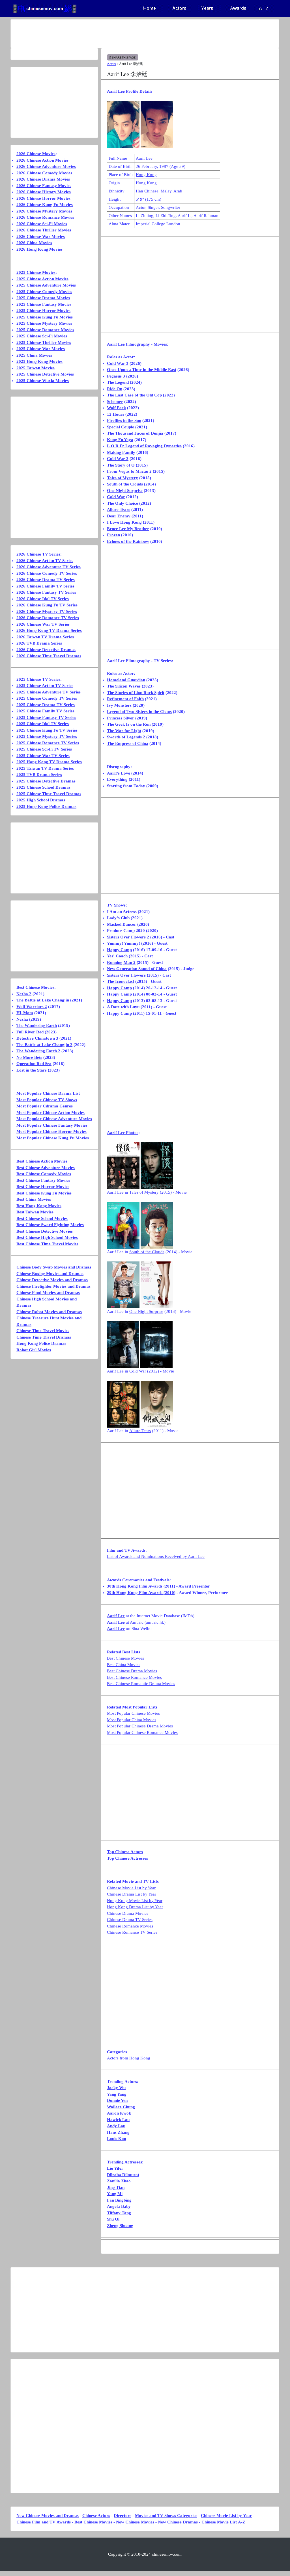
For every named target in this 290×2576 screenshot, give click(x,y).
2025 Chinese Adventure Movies (46, 285)
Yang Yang (117, 2094)
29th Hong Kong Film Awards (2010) (141, 1593)
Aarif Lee (116, 1616)
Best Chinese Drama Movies (132, 1671)
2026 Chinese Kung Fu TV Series (47, 605)
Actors (111, 64)
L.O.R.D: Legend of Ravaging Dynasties (144, 446)
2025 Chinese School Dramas (43, 787)
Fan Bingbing (119, 2200)
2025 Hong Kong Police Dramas (46, 806)
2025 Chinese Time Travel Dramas (49, 794)
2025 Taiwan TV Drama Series (45, 768)
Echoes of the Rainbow (128, 541)
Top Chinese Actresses (127, 1858)
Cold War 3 (118, 363)
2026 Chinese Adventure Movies (46, 166)
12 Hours (116, 414)
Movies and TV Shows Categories (166, 2516)
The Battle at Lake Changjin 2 (44, 1045)
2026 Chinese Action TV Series (45, 561)
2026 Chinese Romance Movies (45, 217)
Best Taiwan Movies (35, 1212)
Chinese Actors (96, 2516)
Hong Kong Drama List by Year (135, 1907)
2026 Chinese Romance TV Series (48, 618)
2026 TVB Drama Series (39, 643)
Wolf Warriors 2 (32, 1007)
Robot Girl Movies (34, 1350)
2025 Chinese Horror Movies (43, 311)
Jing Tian (116, 2187)
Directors (123, 2516)
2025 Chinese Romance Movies (45, 330)
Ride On (115, 389)
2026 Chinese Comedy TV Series (47, 573)
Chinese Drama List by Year (132, 1894)
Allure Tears (119, 509)
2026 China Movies (34, 243)
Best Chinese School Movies (42, 1218)
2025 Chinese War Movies (41, 349)
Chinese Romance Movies (130, 1926)
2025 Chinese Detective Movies (45, 374)
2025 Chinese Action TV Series (45, 686)
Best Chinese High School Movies (47, 1237)
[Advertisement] (145, 34)
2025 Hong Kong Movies (39, 361)
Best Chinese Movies (125, 1658)
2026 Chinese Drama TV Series (46, 580)
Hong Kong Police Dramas (41, 1343)
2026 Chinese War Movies (41, 237)
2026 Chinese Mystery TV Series (47, 612)
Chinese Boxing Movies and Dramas (50, 1274)
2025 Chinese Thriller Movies (44, 342)
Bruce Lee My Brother (128, 529)
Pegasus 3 (116, 376)
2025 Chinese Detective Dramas (46, 781)
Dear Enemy (119, 516)
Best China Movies (124, 1665)
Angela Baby (119, 2206)
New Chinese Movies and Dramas (48, 2516)
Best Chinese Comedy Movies (44, 1174)
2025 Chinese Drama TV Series (46, 705)
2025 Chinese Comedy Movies (44, 292)
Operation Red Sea (34, 1064)
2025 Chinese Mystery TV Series (47, 736)
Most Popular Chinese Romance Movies (142, 1732)
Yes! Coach (117, 956)
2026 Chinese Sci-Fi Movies (42, 224)
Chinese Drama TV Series (130, 1920)
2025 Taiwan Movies (36, 368)
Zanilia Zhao (119, 2181)
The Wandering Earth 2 (38, 1051)
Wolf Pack (116, 408)
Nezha (22, 1019)
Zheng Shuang (120, 2226)
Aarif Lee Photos (123, 1133)
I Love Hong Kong (124, 522)
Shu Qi (113, 2219)
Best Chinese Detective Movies (45, 1231)
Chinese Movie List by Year (131, 1888)
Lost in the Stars (32, 1070)
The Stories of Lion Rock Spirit (136, 693)
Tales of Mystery (123, 478)
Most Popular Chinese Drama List (48, 1093)
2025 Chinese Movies (36, 272)
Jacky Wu (116, 2088)
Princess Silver (121, 718)
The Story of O (121, 465)
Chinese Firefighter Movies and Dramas (53, 1286)
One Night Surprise (125, 491)
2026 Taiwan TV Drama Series (45, 637)
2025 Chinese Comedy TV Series (47, 698)
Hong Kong (146, 175)
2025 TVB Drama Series (39, 775)
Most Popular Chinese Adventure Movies (54, 1119)
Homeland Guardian (126, 680)
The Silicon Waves (124, 686)
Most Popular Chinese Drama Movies (140, 1726)
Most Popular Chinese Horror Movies (51, 1131)
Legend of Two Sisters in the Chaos (139, 712)
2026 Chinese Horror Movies (43, 198)
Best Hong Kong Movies (39, 1206)
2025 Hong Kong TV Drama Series (49, 762)
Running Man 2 (121, 962)
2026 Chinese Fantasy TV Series (46, 592)
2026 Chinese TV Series (38, 554)
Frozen (113, 535)
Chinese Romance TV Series (132, 1932)
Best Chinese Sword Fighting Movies (50, 1225)
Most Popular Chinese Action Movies (51, 1113)
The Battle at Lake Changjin (43, 1000)
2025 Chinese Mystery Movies (44, 323)
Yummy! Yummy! (123, 943)
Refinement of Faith (125, 699)
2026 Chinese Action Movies (42, 160)
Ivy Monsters (119, 705)
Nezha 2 (24, 994)
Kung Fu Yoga (120, 440)
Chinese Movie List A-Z (223, 2522)
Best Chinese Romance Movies (134, 1677)
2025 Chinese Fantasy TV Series (46, 717)
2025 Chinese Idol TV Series (43, 724)
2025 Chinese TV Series (38, 679)
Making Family (121, 452)
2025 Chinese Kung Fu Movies (45, 317)
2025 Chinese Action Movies (42, 279)
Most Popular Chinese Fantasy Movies (52, 1125)
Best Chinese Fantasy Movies (43, 1180)
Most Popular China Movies (132, 1720)
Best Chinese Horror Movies (43, 1187)
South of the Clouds (125, 484)
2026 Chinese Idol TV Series (43, 599)
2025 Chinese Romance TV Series (48, 743)
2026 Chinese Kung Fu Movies (45, 205)
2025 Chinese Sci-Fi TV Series (44, 749)
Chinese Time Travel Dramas (44, 1337)
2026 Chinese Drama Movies (43, 179)
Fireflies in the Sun (124, 420)
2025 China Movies (34, 355)
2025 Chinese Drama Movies (43, 298)
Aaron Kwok (119, 2113)
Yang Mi (115, 2194)
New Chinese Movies (135, 2522)
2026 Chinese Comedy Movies (44, 173)
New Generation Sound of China (137, 969)
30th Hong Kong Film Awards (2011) (141, 1586)
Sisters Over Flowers (126, 975)
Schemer (115, 402)
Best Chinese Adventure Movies (46, 1168)
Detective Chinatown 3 (37, 1038)
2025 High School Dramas (41, 800)
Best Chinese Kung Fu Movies (44, 1193)
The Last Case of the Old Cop (134, 395)
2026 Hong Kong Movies (39, 249)
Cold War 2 (118, 459)
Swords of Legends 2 (126, 737)
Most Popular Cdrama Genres (45, 1106)
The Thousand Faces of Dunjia (135, 433)
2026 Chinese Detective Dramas (46, 650)
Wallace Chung (121, 2107)
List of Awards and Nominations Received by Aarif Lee (156, 1556)
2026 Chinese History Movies (44, 192)
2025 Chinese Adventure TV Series (49, 692)
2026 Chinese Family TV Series (45, 586)
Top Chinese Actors (125, 1852)
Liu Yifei (115, 2168)
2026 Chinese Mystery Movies (44, 211)
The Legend (118, 382)
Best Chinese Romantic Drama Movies (141, 1684)
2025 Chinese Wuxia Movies (43, 381)
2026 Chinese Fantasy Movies (44, 186)
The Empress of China (128, 743)
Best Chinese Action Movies (42, 1161)
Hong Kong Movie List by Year (135, 1901)
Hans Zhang (118, 2132)
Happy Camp (119, 950)
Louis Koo (117, 2139)
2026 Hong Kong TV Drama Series (49, 630)
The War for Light (124, 731)
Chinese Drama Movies (128, 1913)
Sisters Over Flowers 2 (128, 937)
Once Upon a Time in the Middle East (142, 370)
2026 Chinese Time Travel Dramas (49, 656)
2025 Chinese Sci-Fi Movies (42, 336)
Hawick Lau (118, 2120)
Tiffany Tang (119, 2213)
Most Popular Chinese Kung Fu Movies (53, 1138)
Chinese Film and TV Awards (44, 2522)
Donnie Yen (117, 2100)
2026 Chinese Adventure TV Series (49, 567)
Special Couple (121, 427)
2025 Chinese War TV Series (43, 756)
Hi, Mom (25, 1013)
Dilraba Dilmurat (123, 2175)
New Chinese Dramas (178, 2522)
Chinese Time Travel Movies (43, 1331)
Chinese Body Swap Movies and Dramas (54, 1267)
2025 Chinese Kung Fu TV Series (47, 730)
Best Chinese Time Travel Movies (47, 1244)
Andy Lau (116, 2126)
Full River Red (30, 1032)
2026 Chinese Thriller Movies (44, 230)
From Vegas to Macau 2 (129, 471)
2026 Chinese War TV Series (43, 624)
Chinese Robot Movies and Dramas (49, 1312)
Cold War (116, 497)
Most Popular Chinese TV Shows (47, 1100)
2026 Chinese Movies (36, 154)
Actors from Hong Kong (129, 2058)
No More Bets (29, 1057)
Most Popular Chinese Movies (133, 1713)
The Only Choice (123, 503)
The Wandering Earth (37, 1025)
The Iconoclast (121, 981)
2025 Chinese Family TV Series (45, 711)
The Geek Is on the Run (129, 724)
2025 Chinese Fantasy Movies (44, 304)
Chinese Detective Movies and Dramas (52, 1280)
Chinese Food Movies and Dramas (48, 1293)
